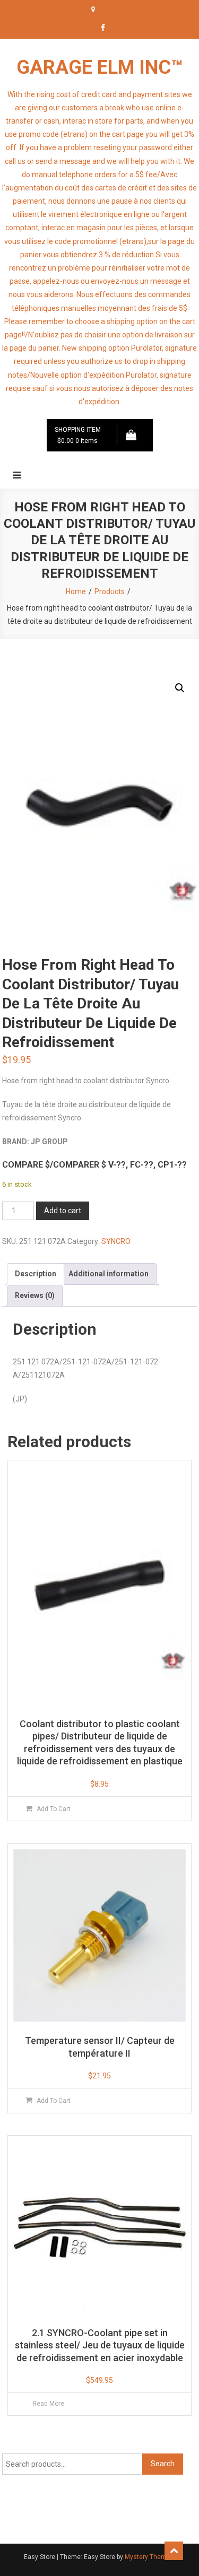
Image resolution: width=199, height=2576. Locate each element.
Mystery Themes (149, 2557)
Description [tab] (36, 1274)
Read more (48, 2404)
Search (163, 2464)
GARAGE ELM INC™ (100, 67)
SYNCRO (116, 1241)
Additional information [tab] (109, 1274)
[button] (180, 688)
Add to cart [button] (54, 1809)
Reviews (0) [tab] (35, 1295)
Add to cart (63, 1211)
